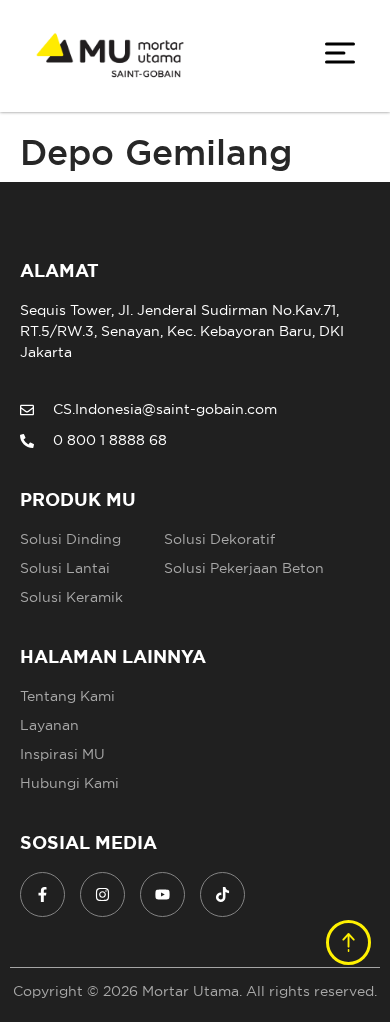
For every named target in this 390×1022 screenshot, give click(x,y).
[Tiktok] (222, 894)
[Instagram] (102, 894)
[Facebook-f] (42, 894)
